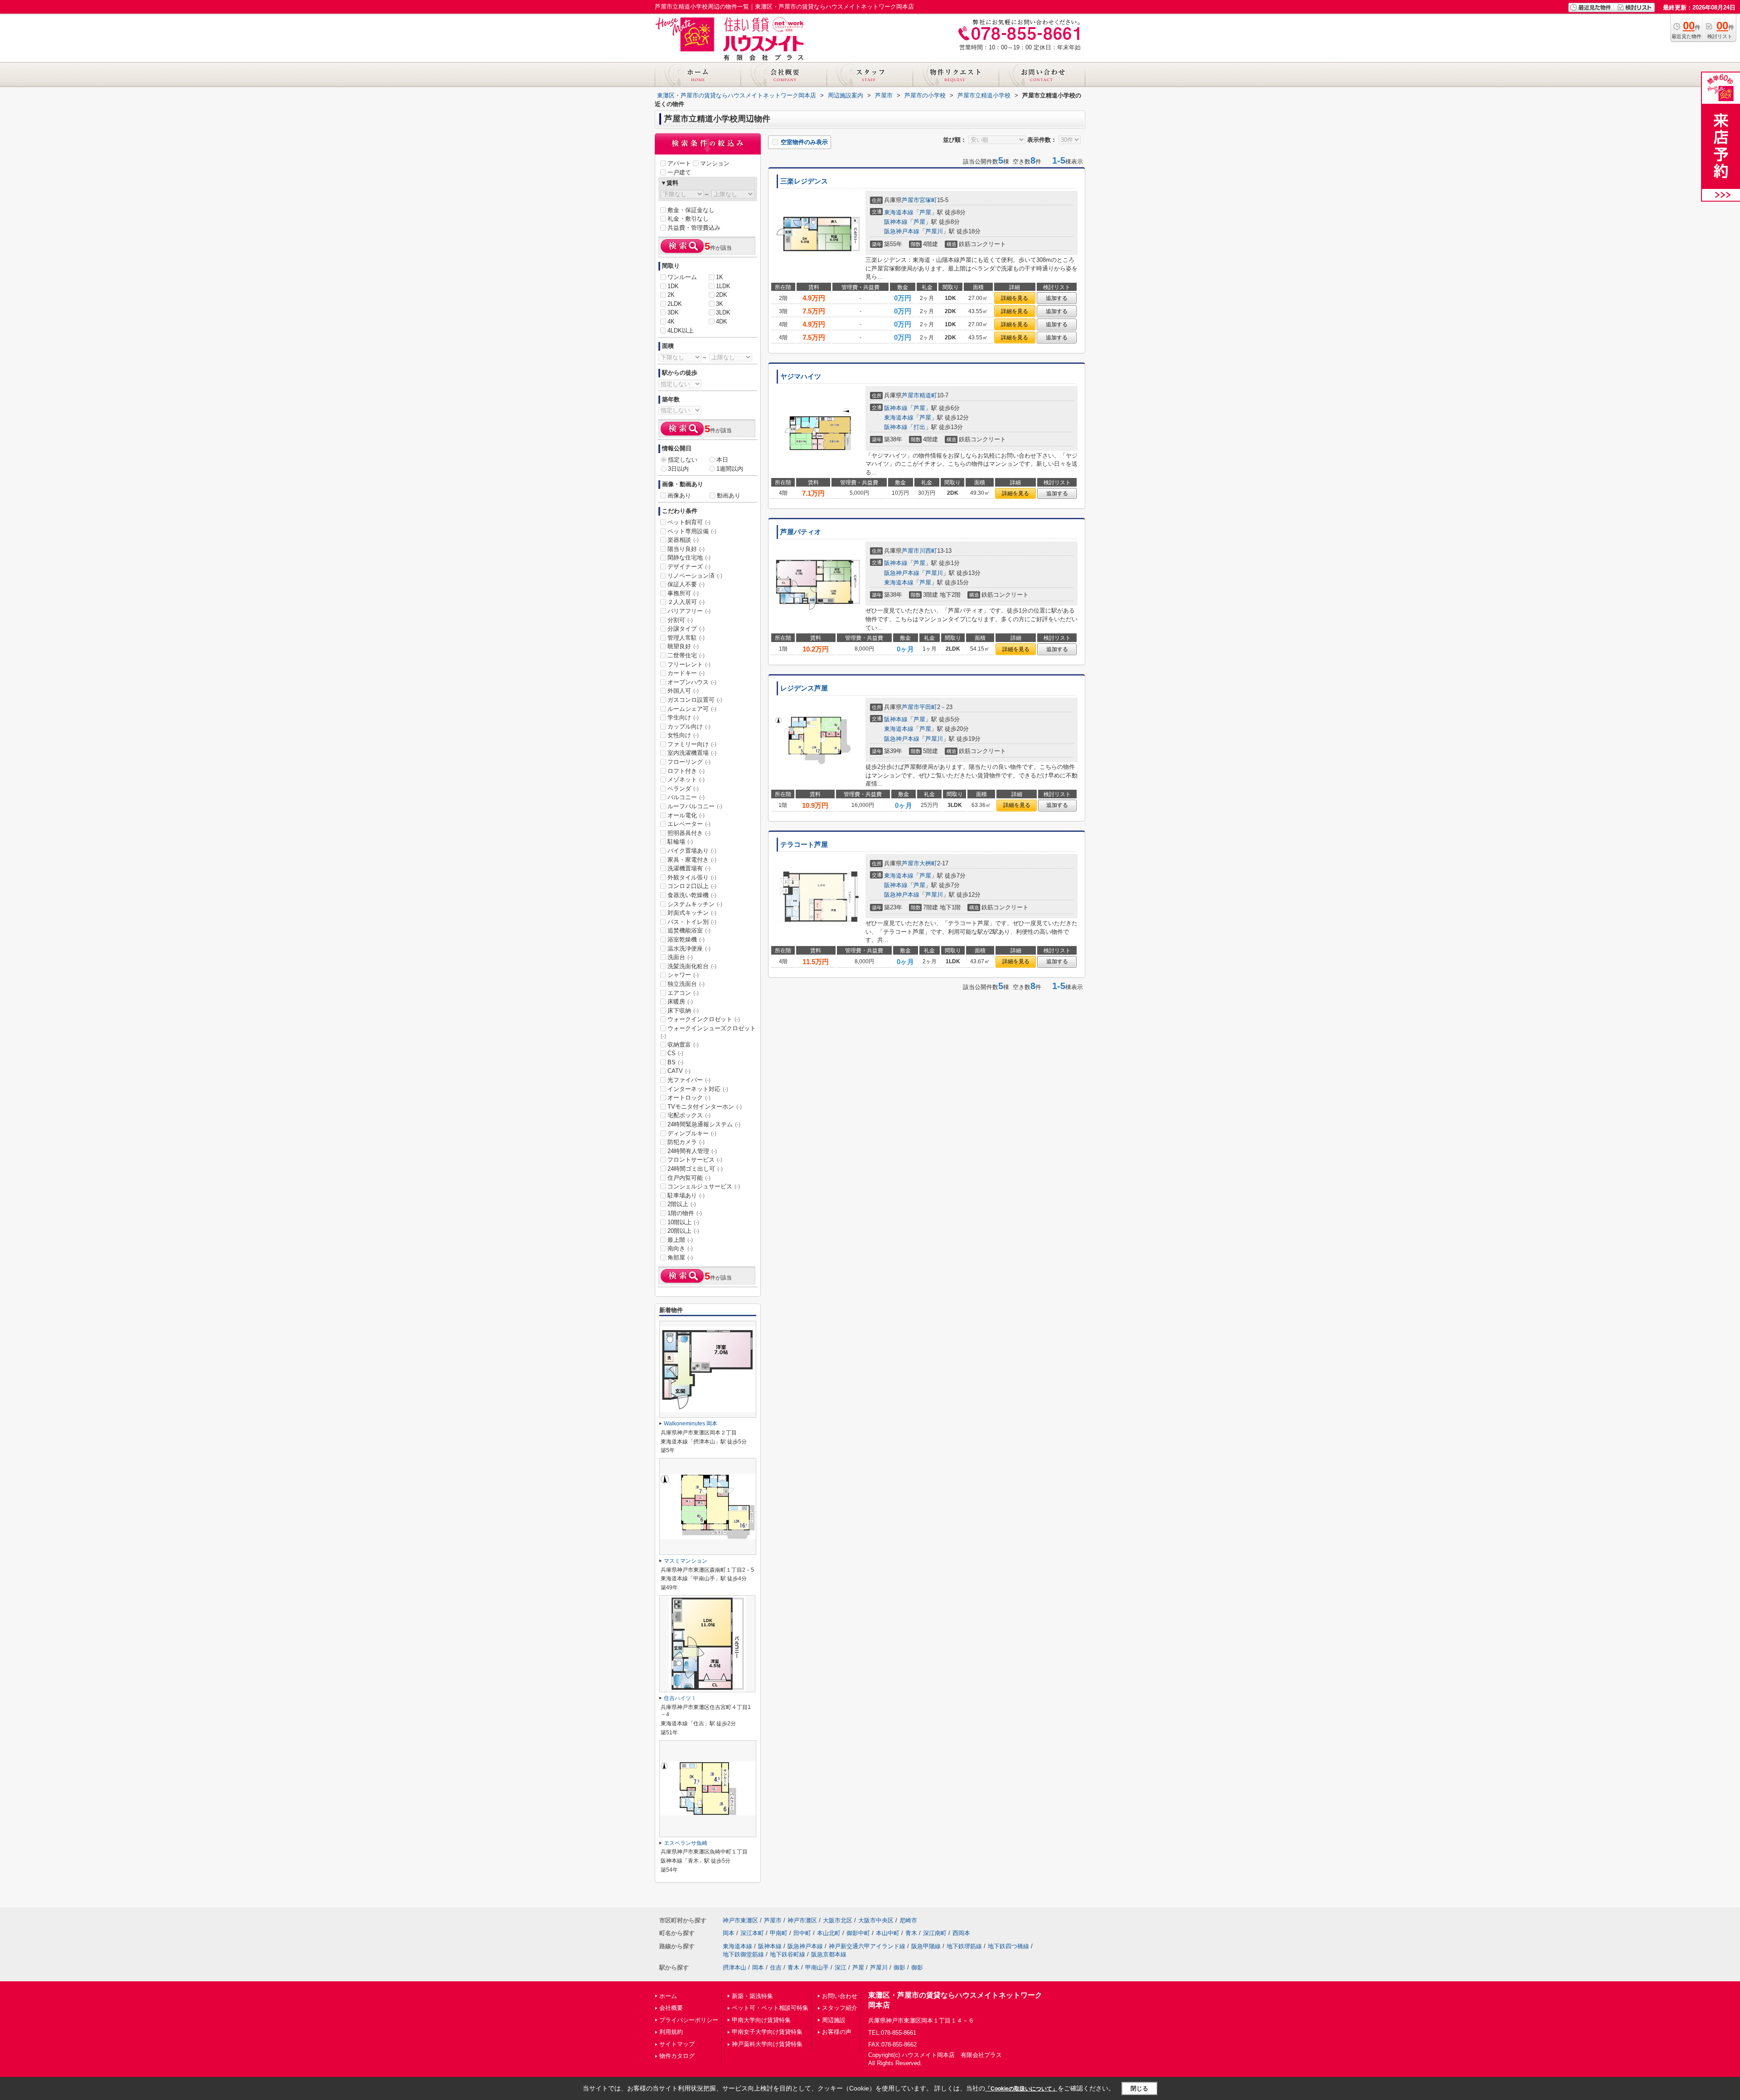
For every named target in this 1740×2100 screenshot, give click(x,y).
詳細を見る (1015, 298)
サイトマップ (677, 2044)
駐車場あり (686, 1195)
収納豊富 (683, 1045)
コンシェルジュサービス (704, 1186)
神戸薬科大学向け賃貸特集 (767, 2044)
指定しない (683, 460)
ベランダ (683, 789)
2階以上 (682, 1204)
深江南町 (935, 1933)
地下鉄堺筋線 (964, 1946)
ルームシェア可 (692, 709)
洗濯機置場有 (689, 868)
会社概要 (671, 2008)
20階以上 (683, 1231)
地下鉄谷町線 (788, 1954)
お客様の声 (837, 2032)
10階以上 (683, 1222)
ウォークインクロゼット (704, 1019)
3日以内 (678, 469)
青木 (911, 1933)
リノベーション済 (695, 576)
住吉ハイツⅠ (680, 1698)
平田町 (928, 707)
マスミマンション (686, 1561)
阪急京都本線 (829, 1954)
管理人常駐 (686, 638)
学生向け (683, 717)
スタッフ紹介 (840, 2008)
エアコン (683, 993)
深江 (841, 1967)
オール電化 (686, 815)
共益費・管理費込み (694, 228)
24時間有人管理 (692, 1151)
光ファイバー (689, 1080)
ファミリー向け (692, 744)
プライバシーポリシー (689, 2020)
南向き (680, 1248)
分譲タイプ (686, 629)
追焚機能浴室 (689, 930)
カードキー (686, 673)
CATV (679, 1071)
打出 (919, 427)
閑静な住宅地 (689, 558)
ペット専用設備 (692, 531)
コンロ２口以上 (692, 886)
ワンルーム (682, 277)
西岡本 (961, 1933)
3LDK (723, 312)
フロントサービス (695, 1160)
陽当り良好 (686, 549)
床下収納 (683, 1011)
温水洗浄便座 (689, 949)
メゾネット (686, 780)
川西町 (928, 551)
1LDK (723, 286)
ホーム (668, 1996)
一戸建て (679, 172)
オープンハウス (692, 682)
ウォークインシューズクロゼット (708, 1032)
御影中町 (858, 1933)
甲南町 (779, 1933)
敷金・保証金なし (691, 210)
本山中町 (888, 1933)
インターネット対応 (698, 1089)
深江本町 (752, 1933)
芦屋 (925, 212)
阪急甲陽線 (926, 1946)
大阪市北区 (838, 1920)
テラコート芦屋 (804, 845)
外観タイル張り (692, 877)
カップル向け (689, 727)
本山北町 (829, 1933)
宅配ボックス (689, 1115)
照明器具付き (689, 833)
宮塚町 (928, 200)
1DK (673, 286)
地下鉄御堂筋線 (743, 1954)
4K (671, 321)
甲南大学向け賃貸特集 (761, 2020)
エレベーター (689, 824)
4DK (722, 321)
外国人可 (683, 691)
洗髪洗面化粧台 (692, 966)
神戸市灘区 (802, 1920)
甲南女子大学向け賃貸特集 (767, 2032)
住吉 (776, 1967)
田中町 (802, 1933)
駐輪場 (680, 842)
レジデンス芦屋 (804, 688)
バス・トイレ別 (692, 922)
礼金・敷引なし (688, 219)
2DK (722, 295)
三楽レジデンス (804, 181)
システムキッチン (695, 904)
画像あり (679, 495)
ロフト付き (686, 771)
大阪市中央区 (876, 1920)
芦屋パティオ (801, 532)
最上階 (680, 1240)
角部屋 (680, 1258)
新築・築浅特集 (752, 1996)
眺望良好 (683, 646)
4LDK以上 (681, 331)
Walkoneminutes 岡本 (691, 1424)
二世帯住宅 (686, 655)
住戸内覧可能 (689, 1178)
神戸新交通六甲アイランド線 (867, 1946)
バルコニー (686, 797)
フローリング (689, 762)
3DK (673, 312)
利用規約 (671, 2032)
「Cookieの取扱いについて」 (1021, 2089)
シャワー (683, 975)
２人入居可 (686, 602)
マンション (715, 163)
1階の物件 (685, 1213)
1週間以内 (730, 469)
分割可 (680, 620)
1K (720, 277)
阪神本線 (896, 222)
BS (675, 1062)
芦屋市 (911, 200)
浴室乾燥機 (686, 939)
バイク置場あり (692, 851)
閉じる (1139, 2088)
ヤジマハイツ (801, 377)
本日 (722, 460)
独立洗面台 (686, 984)
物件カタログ (677, 2056)
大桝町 (928, 863)
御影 (899, 1967)
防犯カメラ (686, 1142)
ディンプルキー (692, 1133)
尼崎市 (908, 1920)
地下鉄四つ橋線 (1008, 1946)
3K (720, 304)
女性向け (683, 735)
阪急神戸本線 (902, 231)
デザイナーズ (689, 567)
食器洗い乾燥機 (692, 895)
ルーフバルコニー (695, 806)
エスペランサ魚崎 (686, 1843)
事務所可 (683, 593)
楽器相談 (683, 540)
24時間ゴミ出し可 (695, 1169)
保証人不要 (686, 584)
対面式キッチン (692, 913)
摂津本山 (735, 1967)
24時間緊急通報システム (704, 1124)
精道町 (928, 395)
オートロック (689, 1098)
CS (675, 1053)
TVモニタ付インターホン (705, 1107)
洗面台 (680, 957)
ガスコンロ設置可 (695, 700)
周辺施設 (834, 2020)
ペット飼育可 (689, 522)
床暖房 (680, 1002)
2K (671, 295)
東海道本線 (899, 212)
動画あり (729, 495)
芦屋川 (934, 231)
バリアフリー (689, 611)
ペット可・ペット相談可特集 (770, 2008)
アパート (679, 163)
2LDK (675, 304)
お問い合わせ (840, 1996)
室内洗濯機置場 (692, 753)
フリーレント (689, 664)
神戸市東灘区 (740, 1920)
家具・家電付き (692, 860)
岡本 (729, 1933)
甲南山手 (817, 1967)
